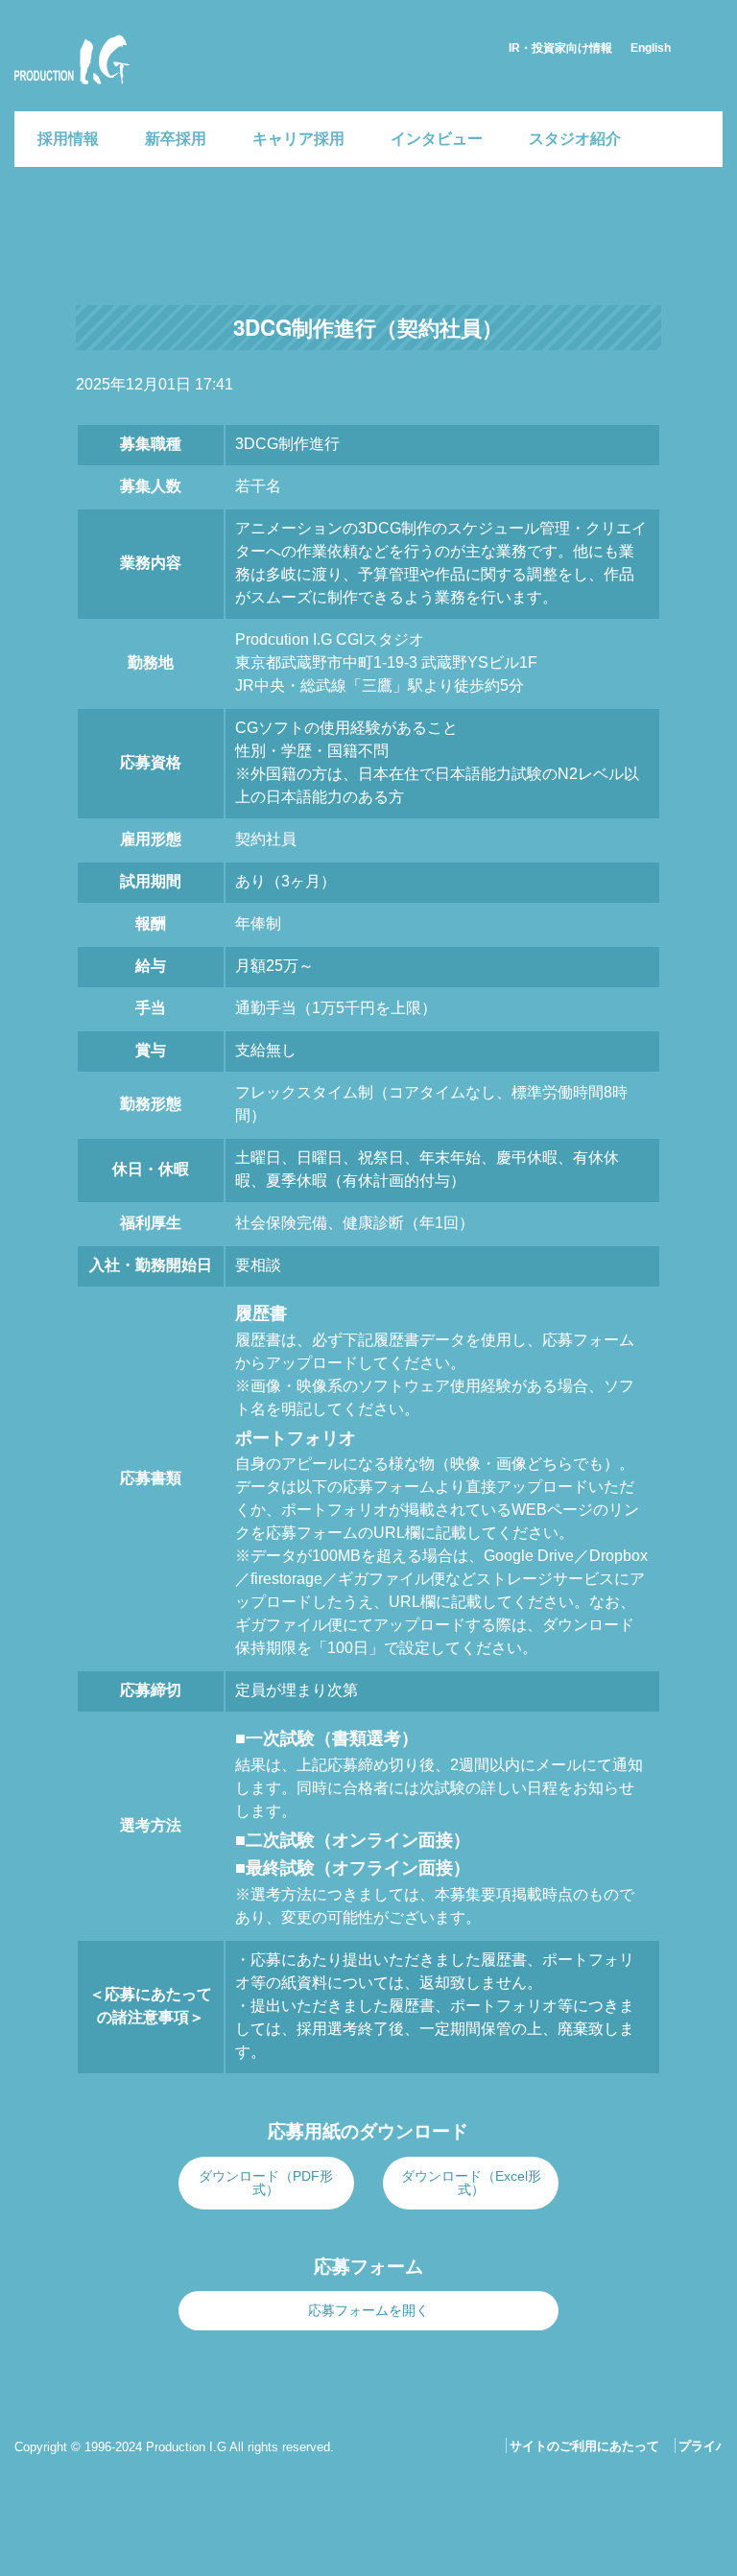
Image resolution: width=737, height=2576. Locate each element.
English (651, 48)
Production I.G (69, 88)
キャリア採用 (298, 139)
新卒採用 (176, 139)
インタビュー (437, 139)
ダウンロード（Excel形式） (471, 2183)
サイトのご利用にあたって (584, 2446)
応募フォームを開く (368, 2310)
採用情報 (68, 139)
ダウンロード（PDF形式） (266, 2183)
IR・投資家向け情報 (560, 48)
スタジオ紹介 (575, 139)
